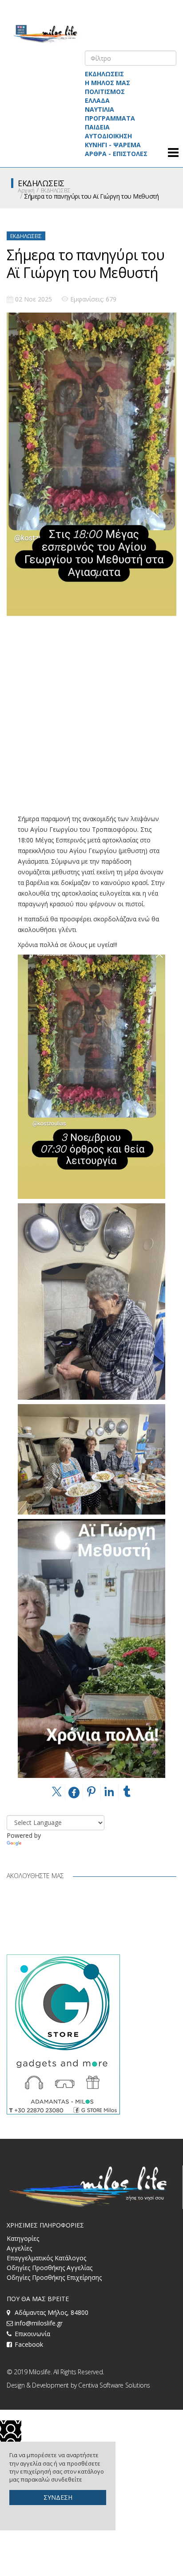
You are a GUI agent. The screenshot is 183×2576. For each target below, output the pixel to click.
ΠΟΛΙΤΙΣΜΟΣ (105, 92)
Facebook (29, 2344)
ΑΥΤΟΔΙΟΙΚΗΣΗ (108, 136)
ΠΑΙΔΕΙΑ (97, 127)
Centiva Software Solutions (114, 2385)
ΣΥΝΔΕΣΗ (58, 2497)
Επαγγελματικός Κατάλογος (46, 2258)
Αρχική (26, 190)
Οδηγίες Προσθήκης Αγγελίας (50, 2268)
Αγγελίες (19, 2248)
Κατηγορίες (23, 2238)
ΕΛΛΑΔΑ (97, 100)
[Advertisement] (91, 722)
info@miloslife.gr (39, 2323)
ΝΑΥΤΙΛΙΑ (99, 109)
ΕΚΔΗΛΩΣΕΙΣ (104, 74)
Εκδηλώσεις (26, 236)
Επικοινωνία (32, 2334)
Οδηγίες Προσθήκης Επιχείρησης (54, 2277)
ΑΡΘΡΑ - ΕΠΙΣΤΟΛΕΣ (116, 154)
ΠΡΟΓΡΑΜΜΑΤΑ (110, 118)
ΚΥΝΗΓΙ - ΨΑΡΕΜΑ (113, 145)
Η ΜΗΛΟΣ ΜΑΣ (107, 83)
